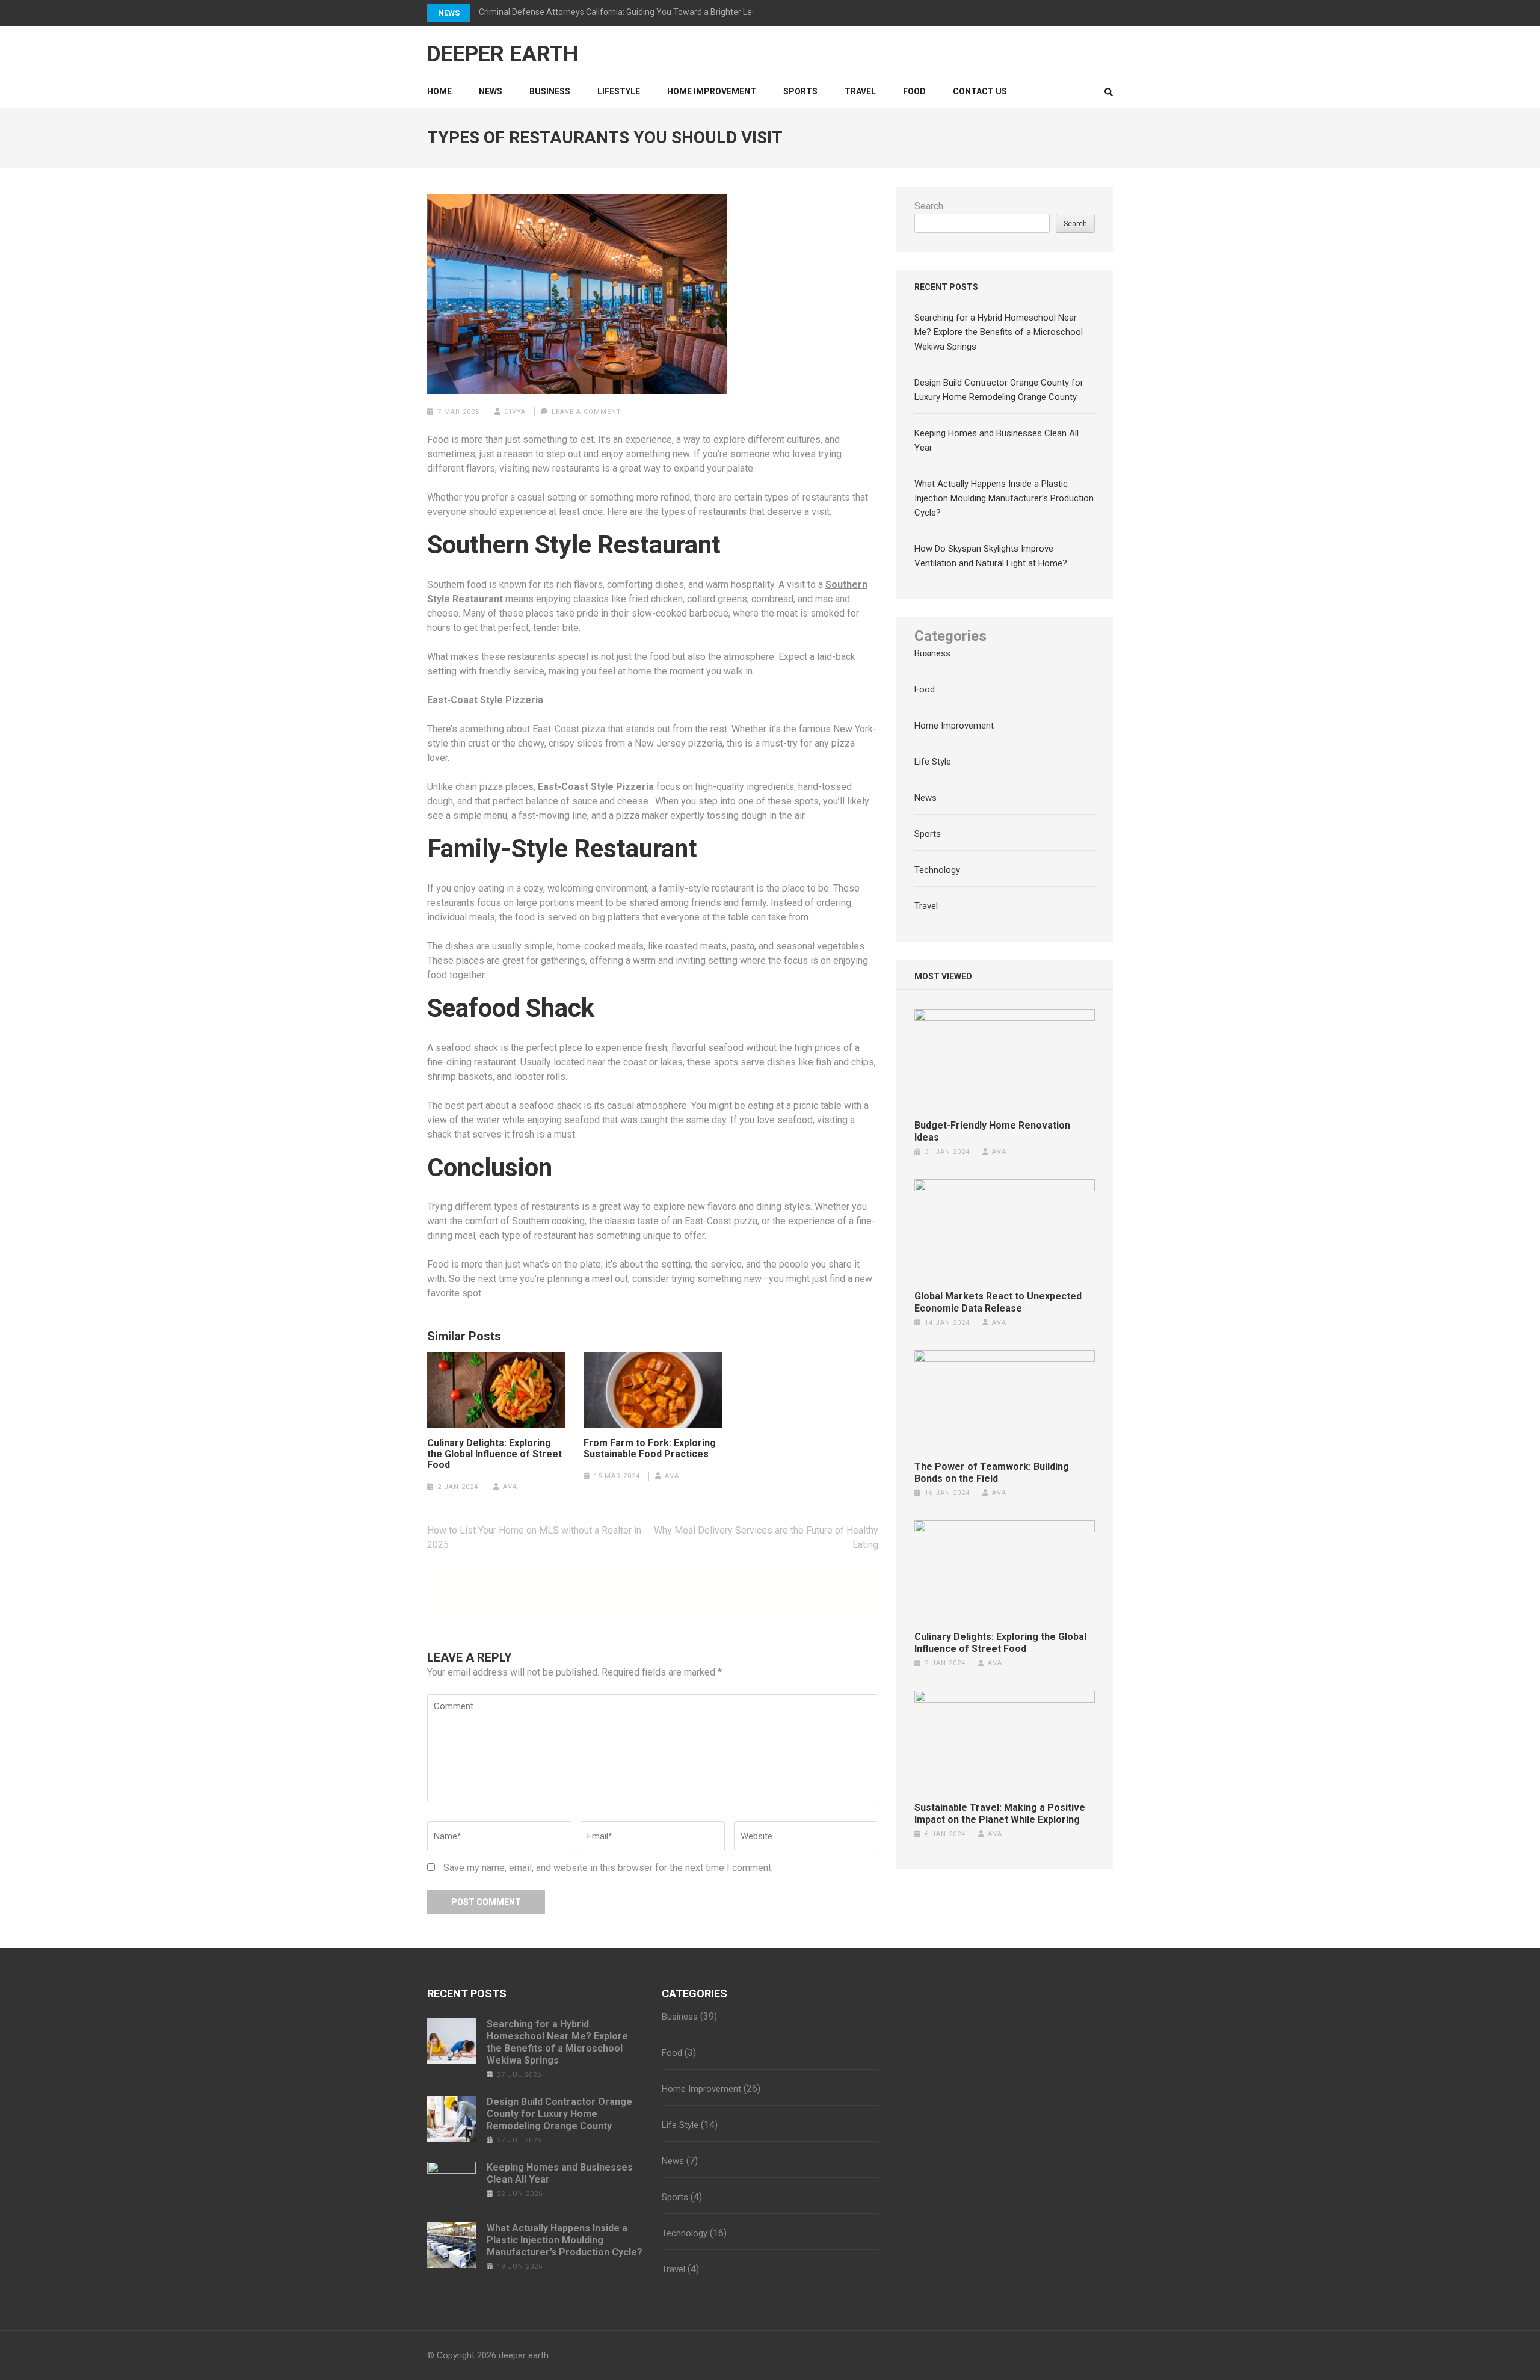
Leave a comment (587, 412)
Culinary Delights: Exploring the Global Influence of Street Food (494, 1454)
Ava (510, 1487)
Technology (937, 870)
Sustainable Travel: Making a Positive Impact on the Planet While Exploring (1000, 1814)
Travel (860, 91)
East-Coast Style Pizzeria (596, 787)
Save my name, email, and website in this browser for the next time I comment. (608, 1868)
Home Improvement (712, 91)
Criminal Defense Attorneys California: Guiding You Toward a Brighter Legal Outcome (640, 12)
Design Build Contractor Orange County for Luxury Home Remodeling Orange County (559, 2114)
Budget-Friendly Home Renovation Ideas (992, 1131)
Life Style (933, 762)
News (449, 13)
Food (914, 91)
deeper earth (503, 54)
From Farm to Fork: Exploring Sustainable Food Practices (650, 1449)
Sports (800, 91)
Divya (515, 412)
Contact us (980, 91)
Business (550, 91)
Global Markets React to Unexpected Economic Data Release (998, 1302)
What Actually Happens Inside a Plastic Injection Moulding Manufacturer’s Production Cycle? (1004, 498)
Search (929, 206)
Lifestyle (619, 91)
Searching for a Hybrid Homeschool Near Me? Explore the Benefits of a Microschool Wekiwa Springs (999, 332)
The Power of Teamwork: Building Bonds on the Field (992, 1472)
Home (439, 91)
